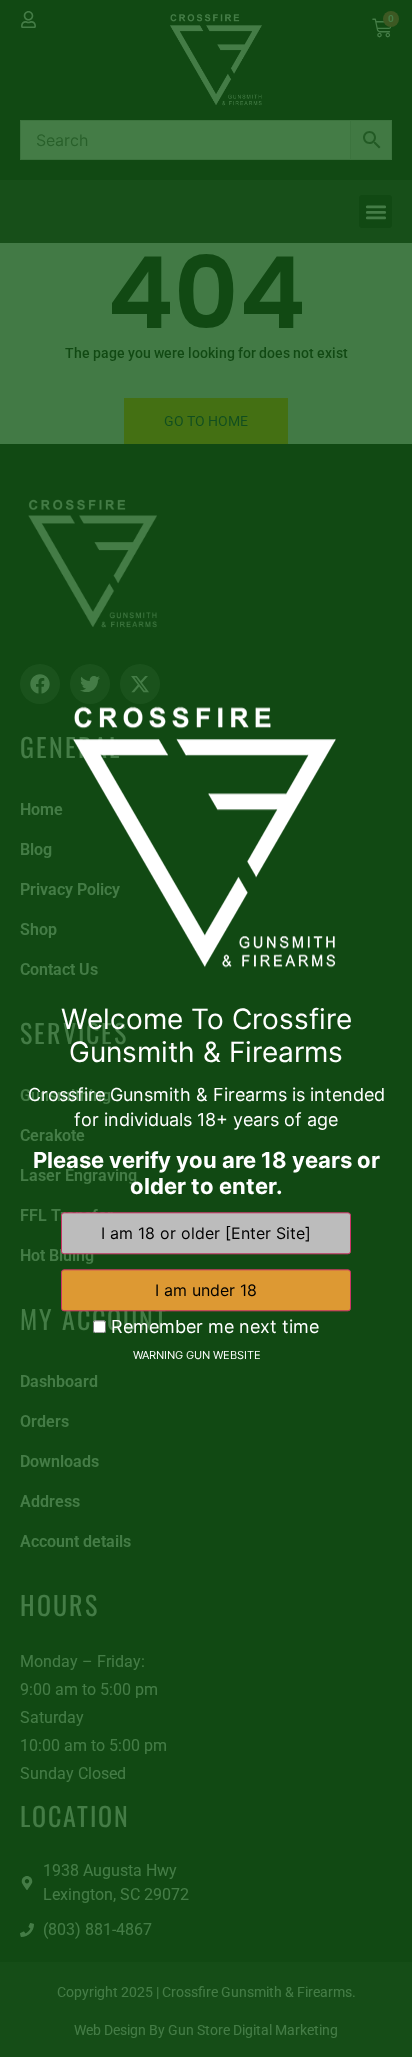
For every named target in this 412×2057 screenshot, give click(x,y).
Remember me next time (212, 1327)
